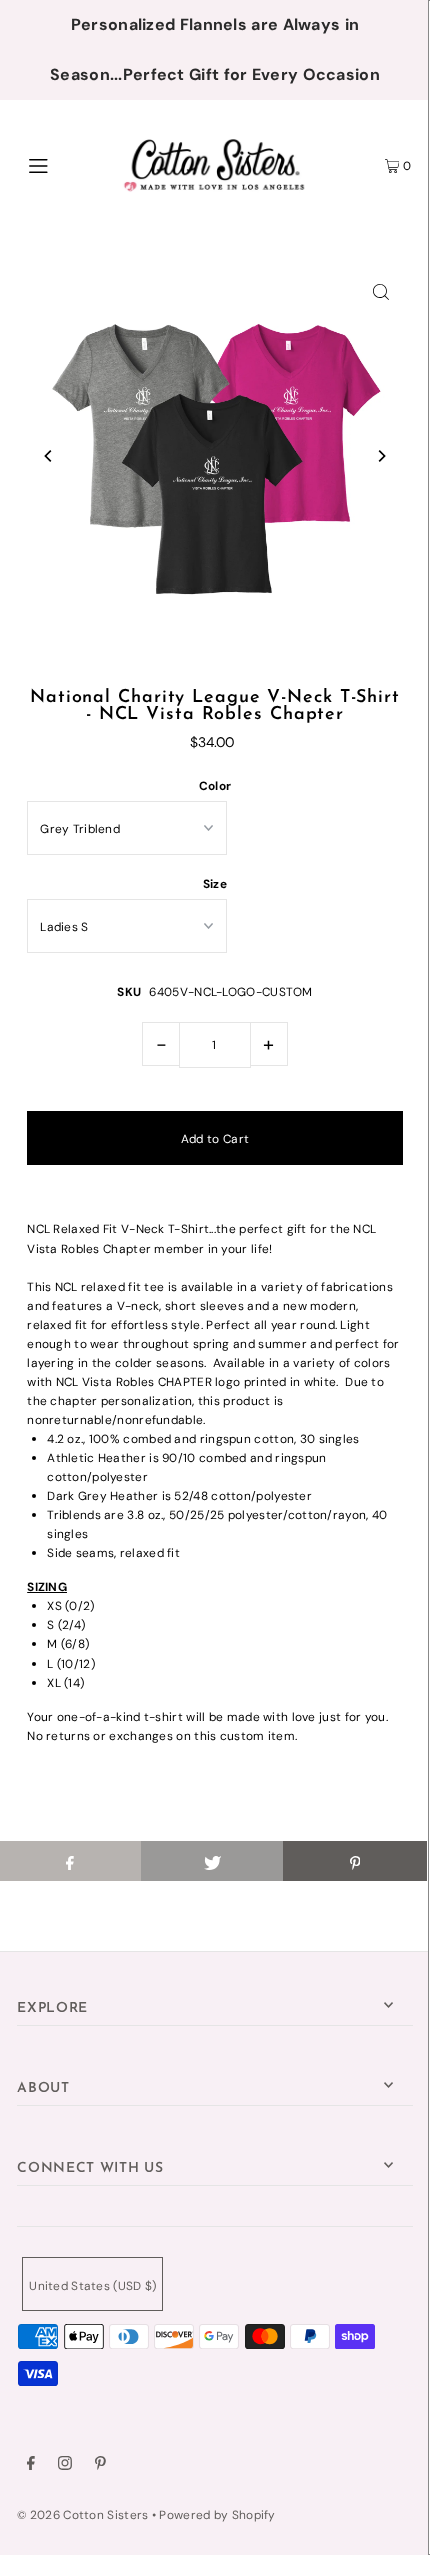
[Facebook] (31, 2466)
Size (215, 884)
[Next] (381, 456)
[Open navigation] (67, 164)
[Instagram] (65, 2466)
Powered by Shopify (217, 2515)
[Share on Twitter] (212, 1861)
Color (215, 786)
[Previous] (49, 456)
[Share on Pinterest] (354, 1861)
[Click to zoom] (381, 291)
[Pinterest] (100, 2466)
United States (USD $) (92, 2286)
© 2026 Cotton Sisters (82, 2515)
